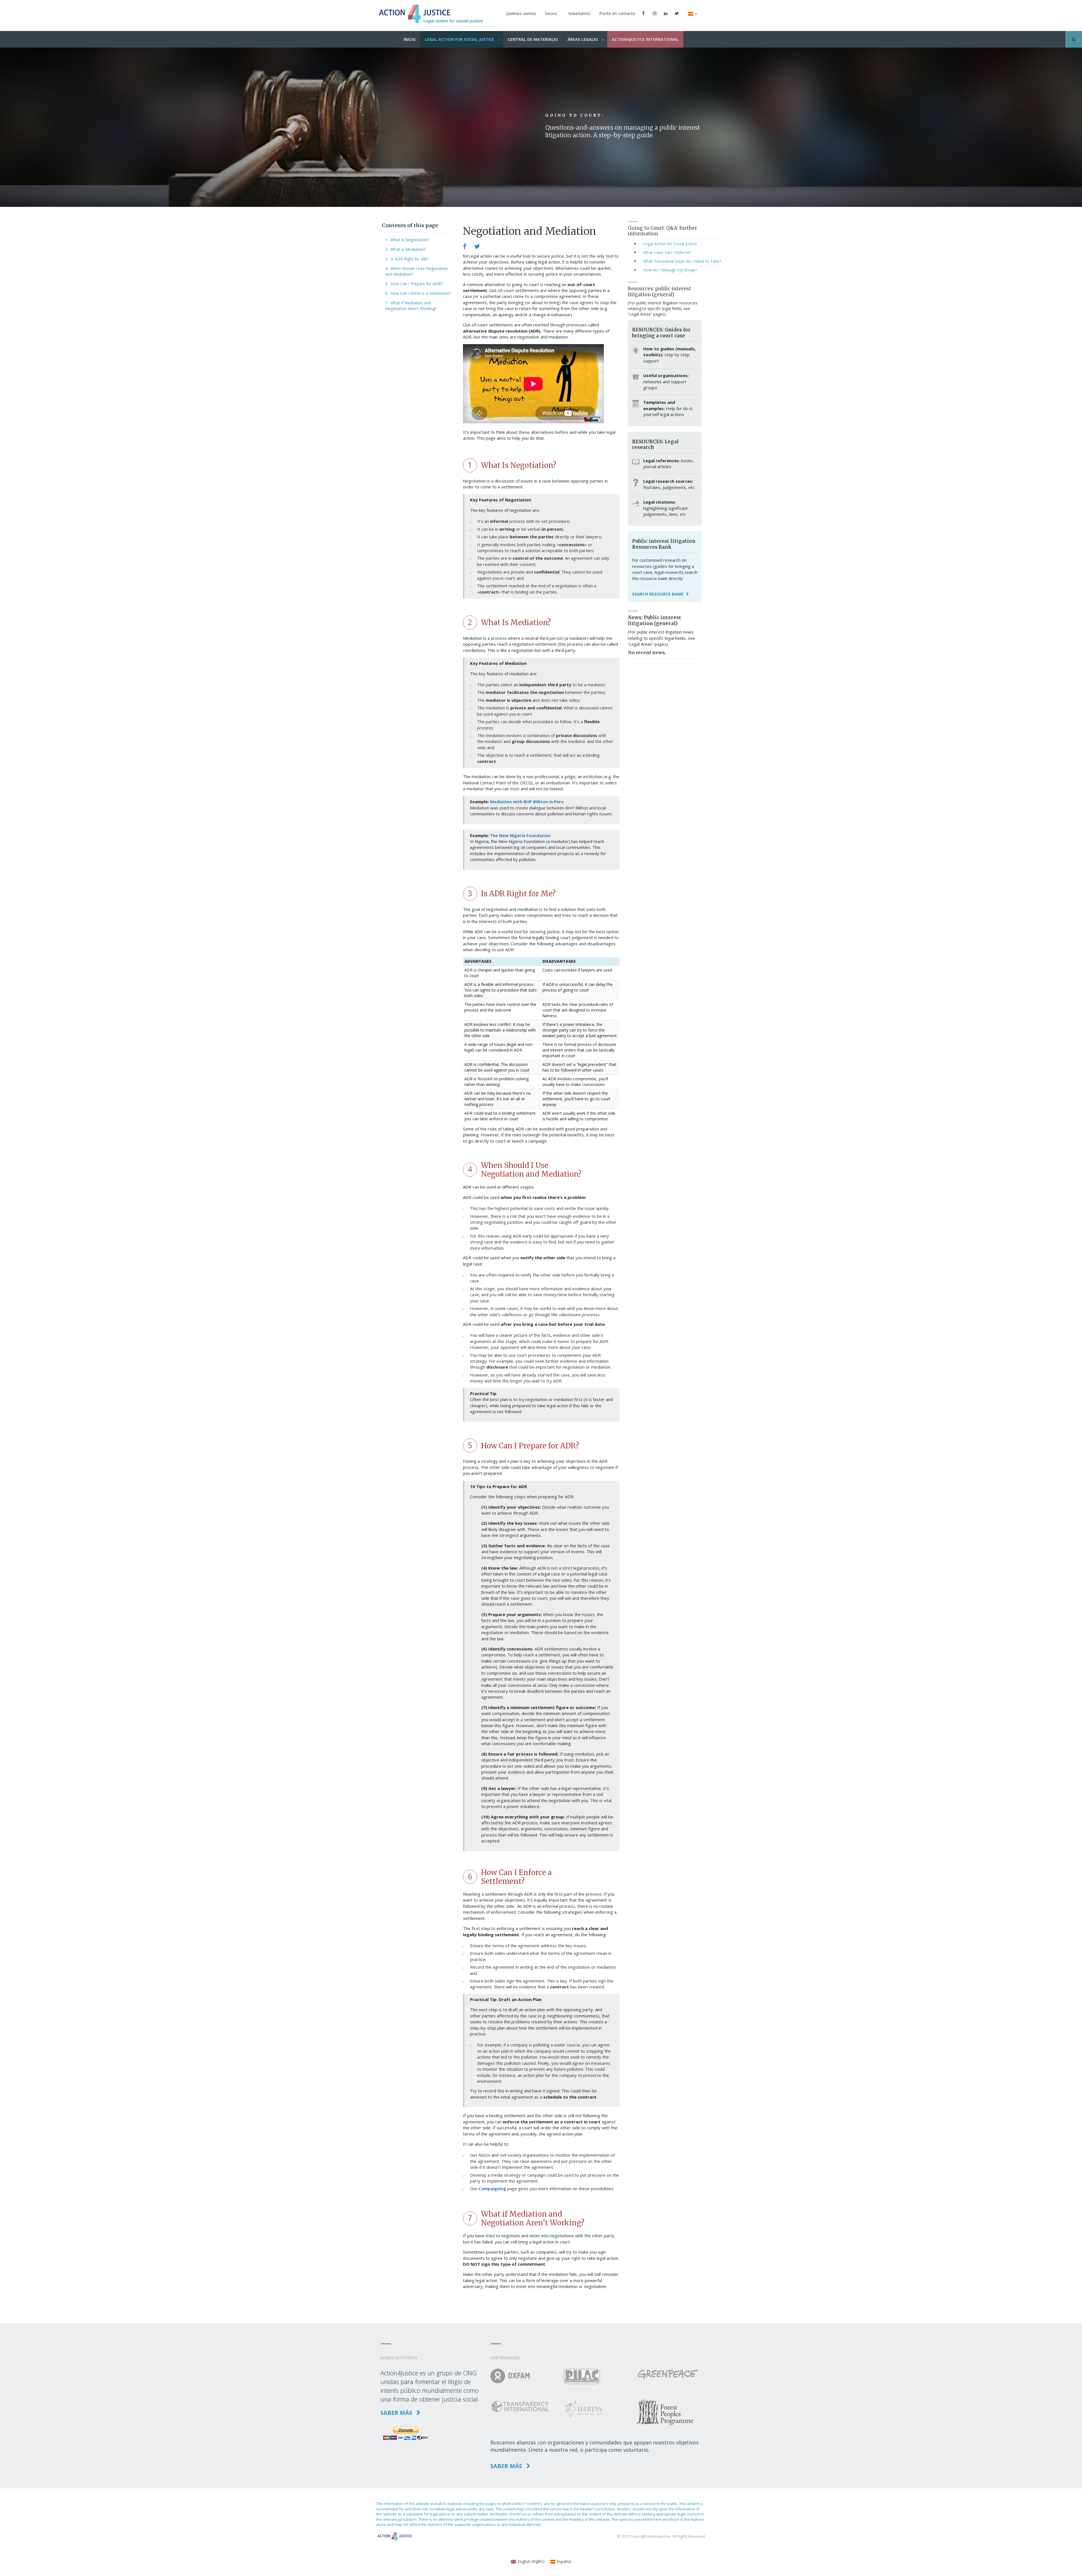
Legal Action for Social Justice (670, 244)
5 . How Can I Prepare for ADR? (414, 284)
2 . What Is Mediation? (405, 249)
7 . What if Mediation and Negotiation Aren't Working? (411, 306)
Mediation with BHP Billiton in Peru (527, 802)
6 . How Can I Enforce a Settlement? (418, 293)
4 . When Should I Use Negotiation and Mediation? (416, 271)
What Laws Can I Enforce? (667, 252)
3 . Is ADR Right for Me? (407, 259)
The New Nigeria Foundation (520, 835)
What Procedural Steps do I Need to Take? (682, 261)
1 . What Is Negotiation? (407, 240)
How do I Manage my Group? (670, 270)
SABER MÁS (397, 2413)
